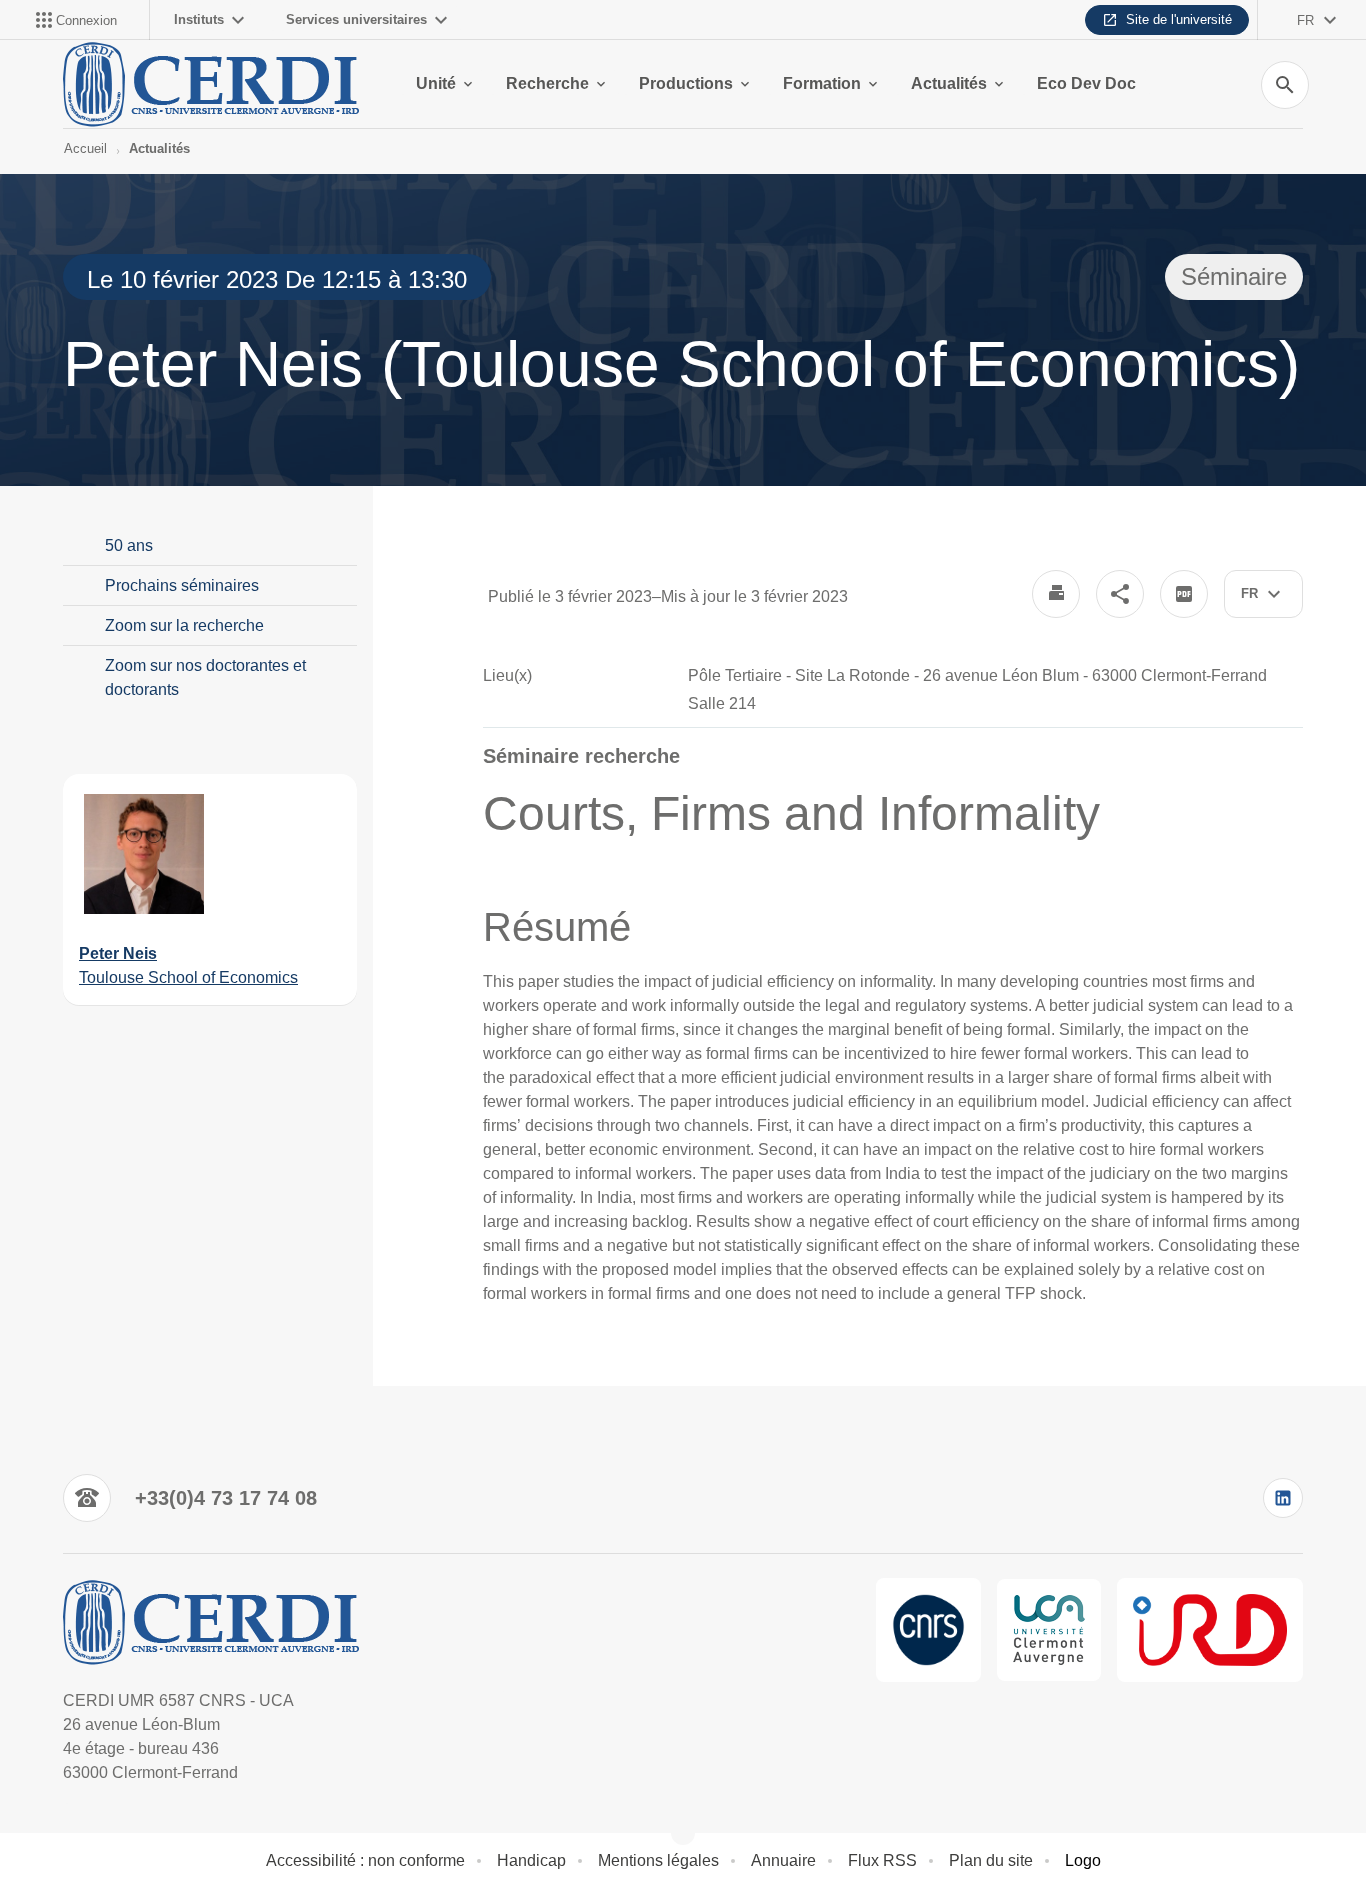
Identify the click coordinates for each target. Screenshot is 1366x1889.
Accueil (85, 148)
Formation (822, 83)
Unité (436, 83)
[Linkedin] (1283, 1498)
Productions (686, 83)
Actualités (949, 83)
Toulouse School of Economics (188, 977)
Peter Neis (118, 953)
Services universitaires (356, 19)
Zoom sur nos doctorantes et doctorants (205, 677)
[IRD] (1210, 1630)
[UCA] (1049, 1630)
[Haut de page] (96, 1829)
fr (1305, 20)
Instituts (199, 19)
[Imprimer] (1056, 594)
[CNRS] (928, 1630)
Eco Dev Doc (1086, 83)
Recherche (547, 83)
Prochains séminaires (182, 585)
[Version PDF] (1184, 594)
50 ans (129, 545)
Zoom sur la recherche (184, 625)
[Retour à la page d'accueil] (215, 84)
